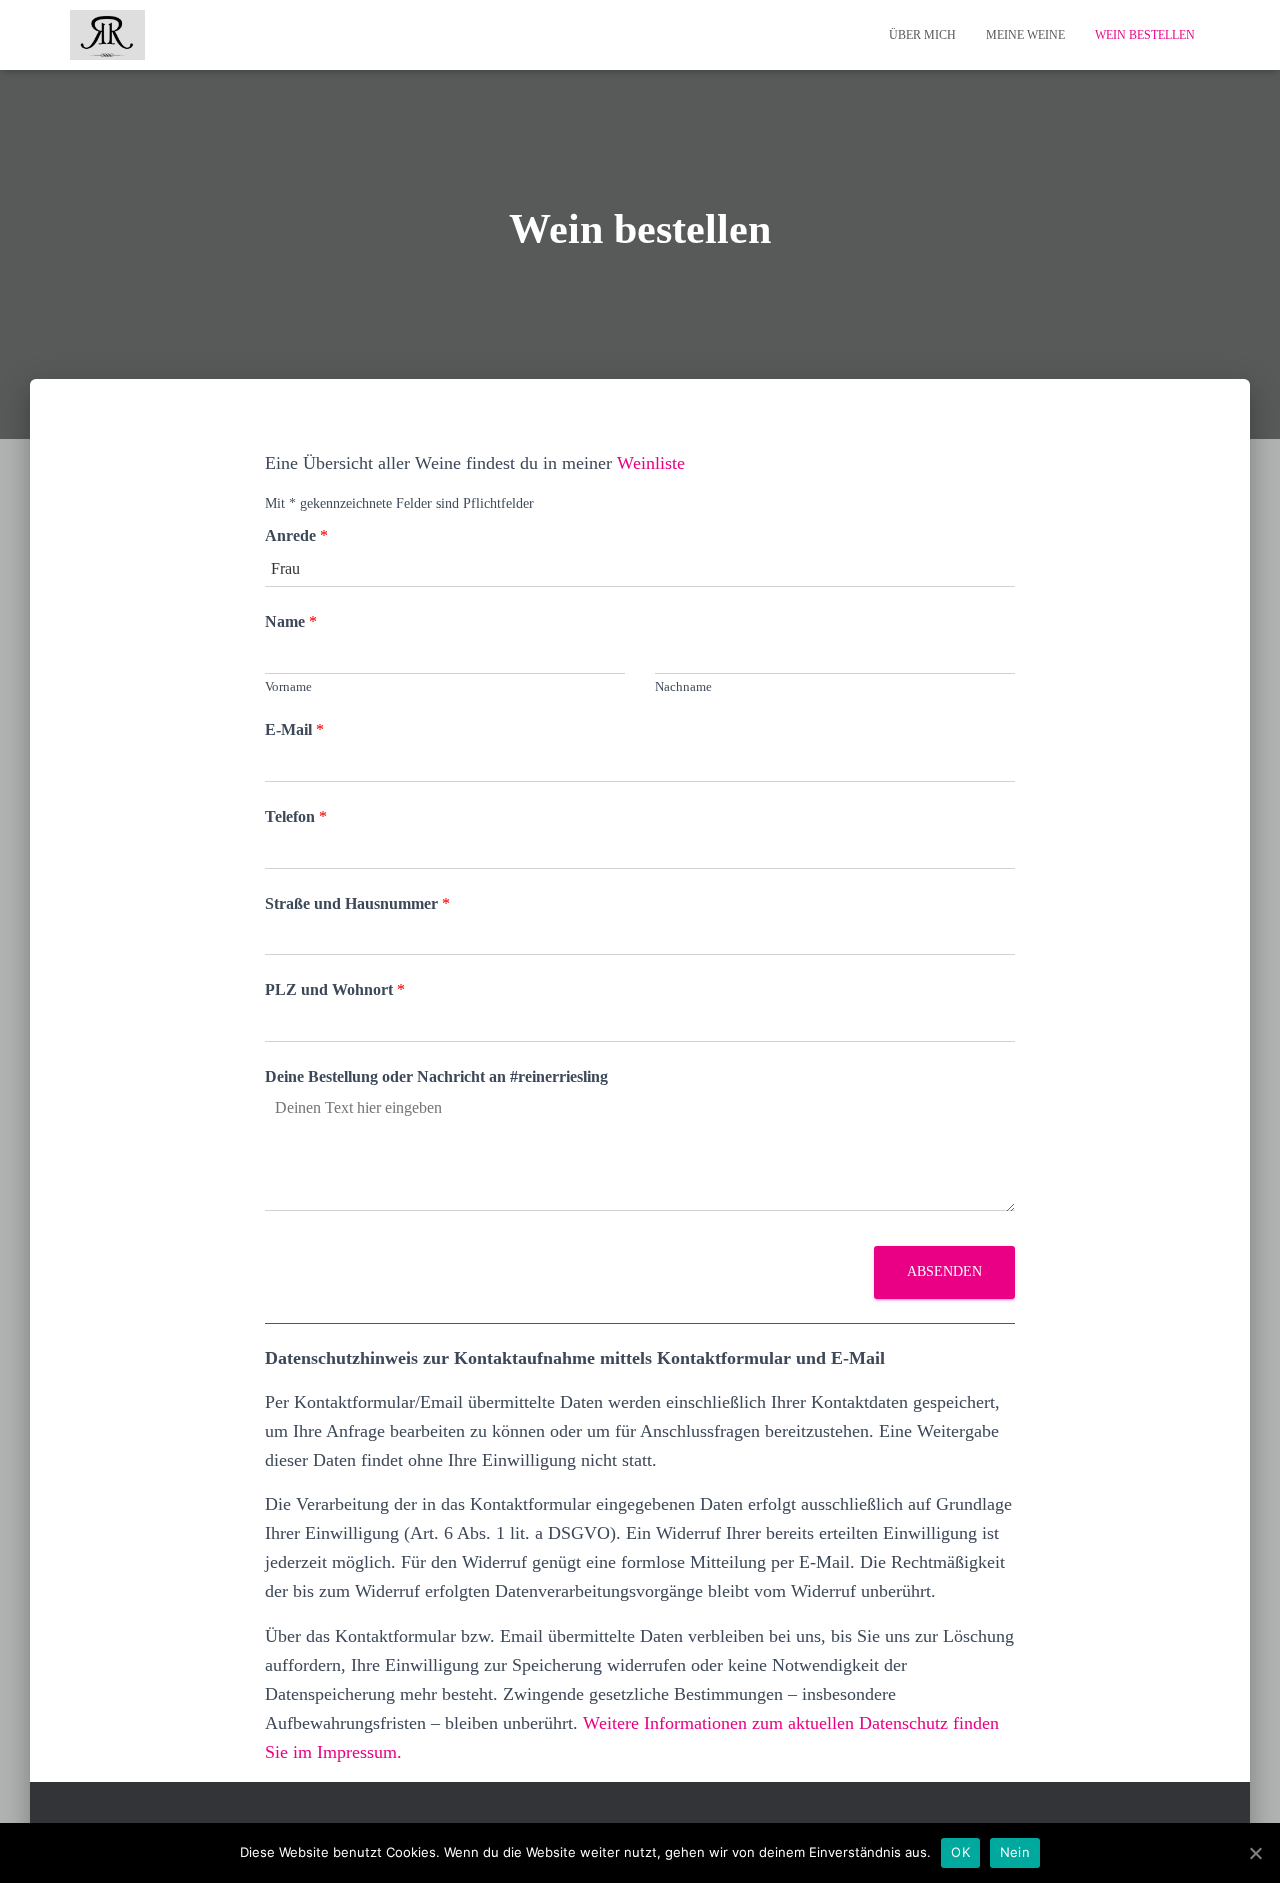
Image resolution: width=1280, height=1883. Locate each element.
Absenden (944, 1271)
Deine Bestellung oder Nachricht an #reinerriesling (436, 1076)
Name (291, 621)
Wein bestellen (1145, 35)
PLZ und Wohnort (335, 989)
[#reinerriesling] (107, 35)
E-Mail (294, 729)
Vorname (288, 686)
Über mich (922, 35)
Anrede (296, 535)
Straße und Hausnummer (357, 903)
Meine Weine (1025, 35)
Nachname (683, 686)
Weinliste (651, 463)
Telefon (296, 816)
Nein (1015, 1852)
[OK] (1255, 1853)
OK (960, 1852)
